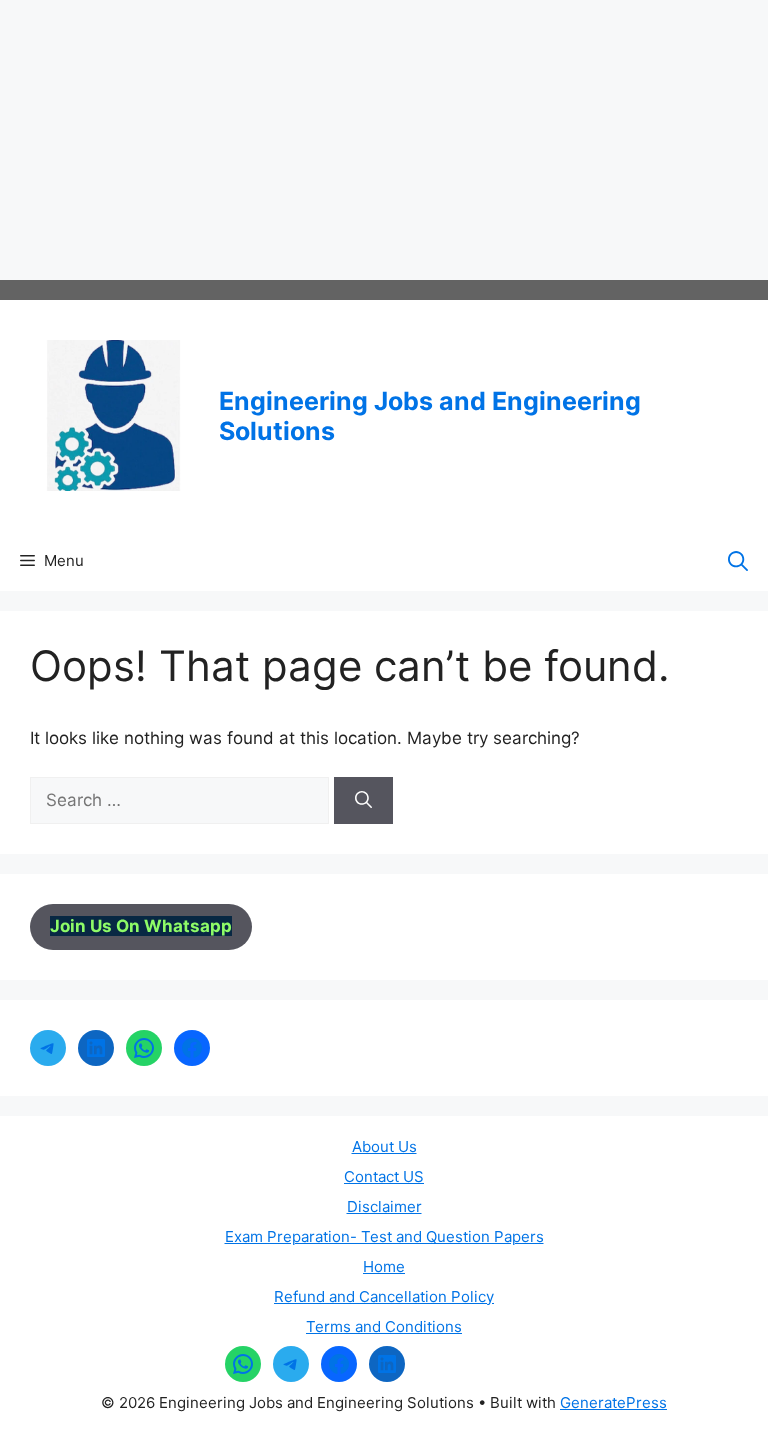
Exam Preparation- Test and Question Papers (384, 1236)
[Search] (363, 801)
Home (384, 1266)
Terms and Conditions (384, 1326)
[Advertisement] (384, 140)
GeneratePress (613, 1402)
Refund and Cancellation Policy (384, 1296)
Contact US (384, 1176)
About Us (384, 1146)
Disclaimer (384, 1206)
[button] (738, 561)
